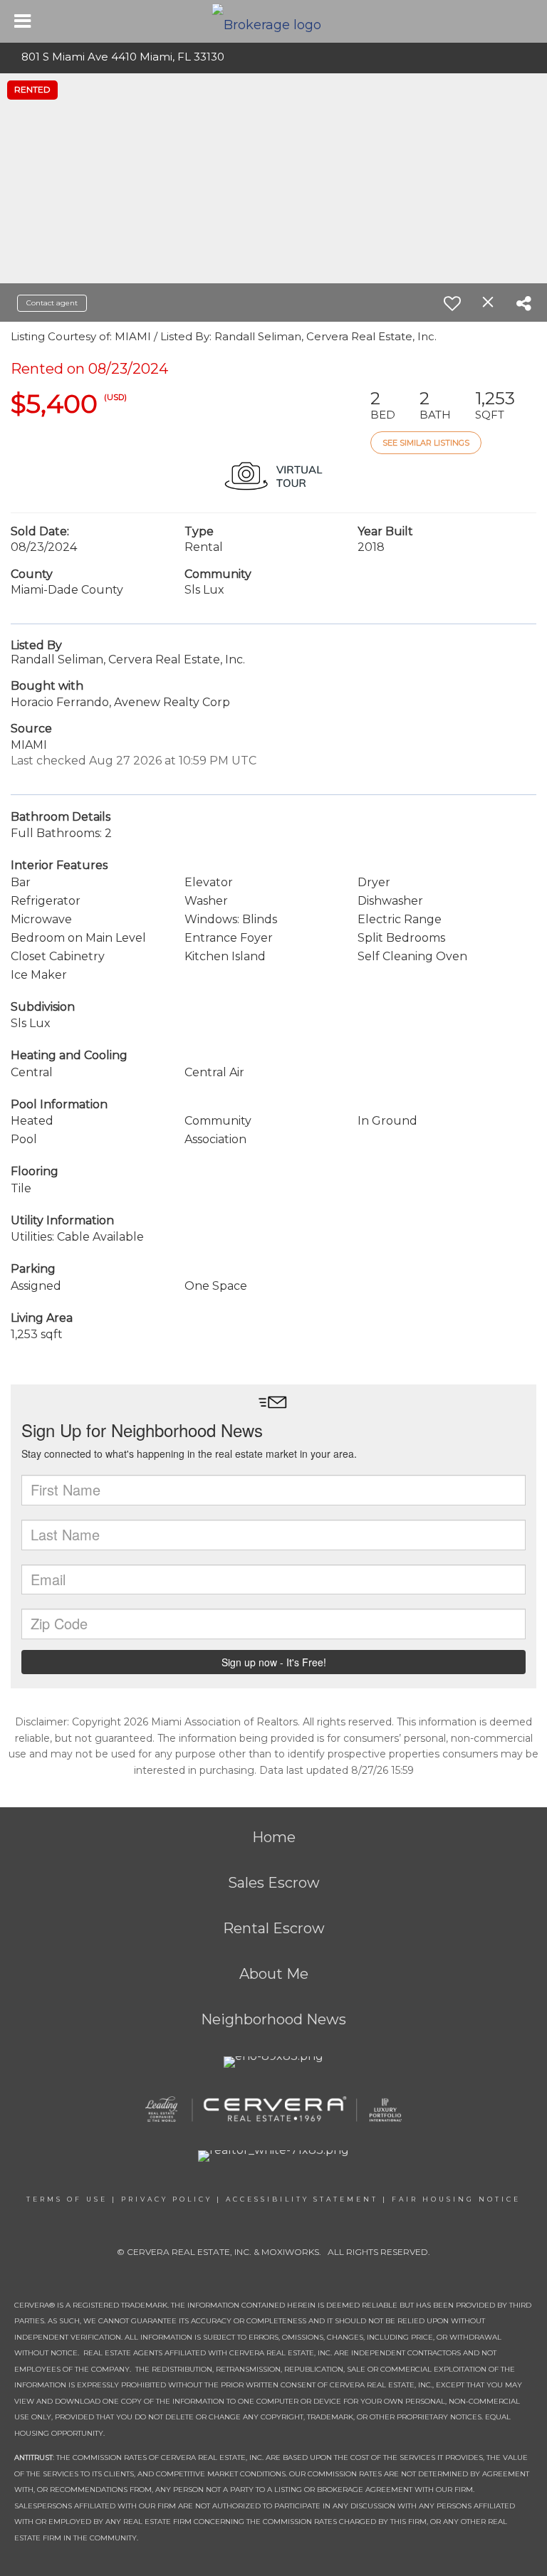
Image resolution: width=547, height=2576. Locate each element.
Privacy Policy (167, 2199)
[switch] (452, 303)
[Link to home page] (274, 21)
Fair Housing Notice (456, 2199)
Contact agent (52, 303)
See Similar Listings (426, 443)
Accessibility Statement (302, 2199)
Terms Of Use (67, 2199)
